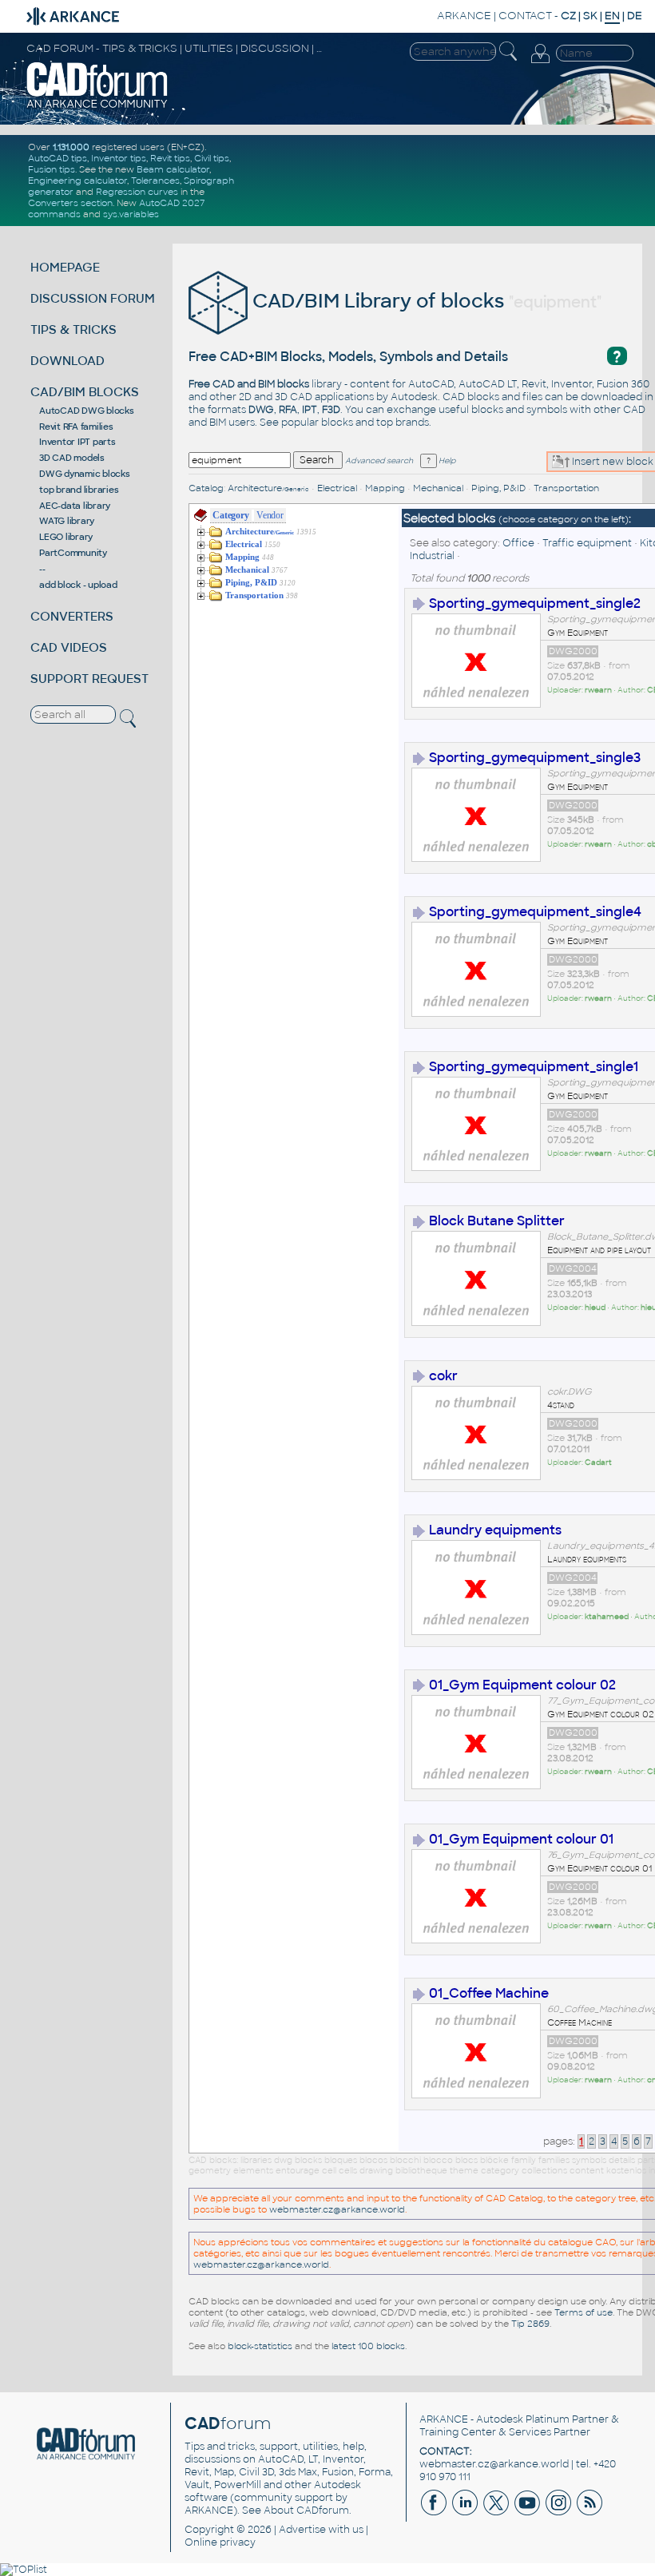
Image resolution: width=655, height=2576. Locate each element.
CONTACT (525, 16)
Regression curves (137, 192)
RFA (288, 410)
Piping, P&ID (498, 488)
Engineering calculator (77, 181)
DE (635, 16)
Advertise (302, 2530)
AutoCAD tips (58, 158)
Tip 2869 (530, 2324)
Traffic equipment (587, 543)
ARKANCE (464, 16)
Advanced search (379, 461)
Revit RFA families (76, 427)
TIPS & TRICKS (73, 329)
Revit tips (170, 158)
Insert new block (611, 462)
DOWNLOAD (67, 361)
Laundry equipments (495, 1530)
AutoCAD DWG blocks (87, 411)
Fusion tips (52, 169)
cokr (443, 1376)
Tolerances (155, 181)
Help (446, 461)
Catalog (206, 488)
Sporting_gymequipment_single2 (535, 603)
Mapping (385, 488)
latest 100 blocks (368, 2346)
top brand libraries (79, 490)
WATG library (67, 521)
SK (590, 16)
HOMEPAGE (65, 267)
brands (412, 423)
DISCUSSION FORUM (93, 298)
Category (230, 515)
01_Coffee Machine (489, 1993)
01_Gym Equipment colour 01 (521, 1839)
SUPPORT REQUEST (89, 679)
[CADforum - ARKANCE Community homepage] (97, 106)
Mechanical (438, 488)
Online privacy (220, 2542)
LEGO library (66, 537)
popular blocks (317, 423)
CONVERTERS (72, 616)
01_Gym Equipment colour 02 (522, 1685)
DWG (261, 410)
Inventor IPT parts (77, 442)
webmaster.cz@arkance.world (337, 2209)
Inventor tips (119, 158)
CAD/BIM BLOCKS (85, 392)
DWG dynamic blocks (85, 474)
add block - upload (78, 585)
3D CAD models (72, 458)
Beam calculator (173, 169)
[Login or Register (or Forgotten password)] (540, 63)
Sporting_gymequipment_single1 (534, 1067)
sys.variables (131, 214)
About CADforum (306, 2511)
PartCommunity (73, 553)
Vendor (270, 515)
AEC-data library (75, 506)
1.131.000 (71, 147)
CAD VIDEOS (69, 647)
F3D (331, 410)
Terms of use (584, 2312)
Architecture (268, 488)
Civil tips (212, 158)
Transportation (566, 488)
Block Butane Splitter (497, 1221)
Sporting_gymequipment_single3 (535, 758)
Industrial (432, 556)
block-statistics (260, 2346)
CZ (568, 16)
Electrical (337, 488)
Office (518, 543)
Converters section (70, 203)
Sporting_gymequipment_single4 (535, 912)
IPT (310, 410)
